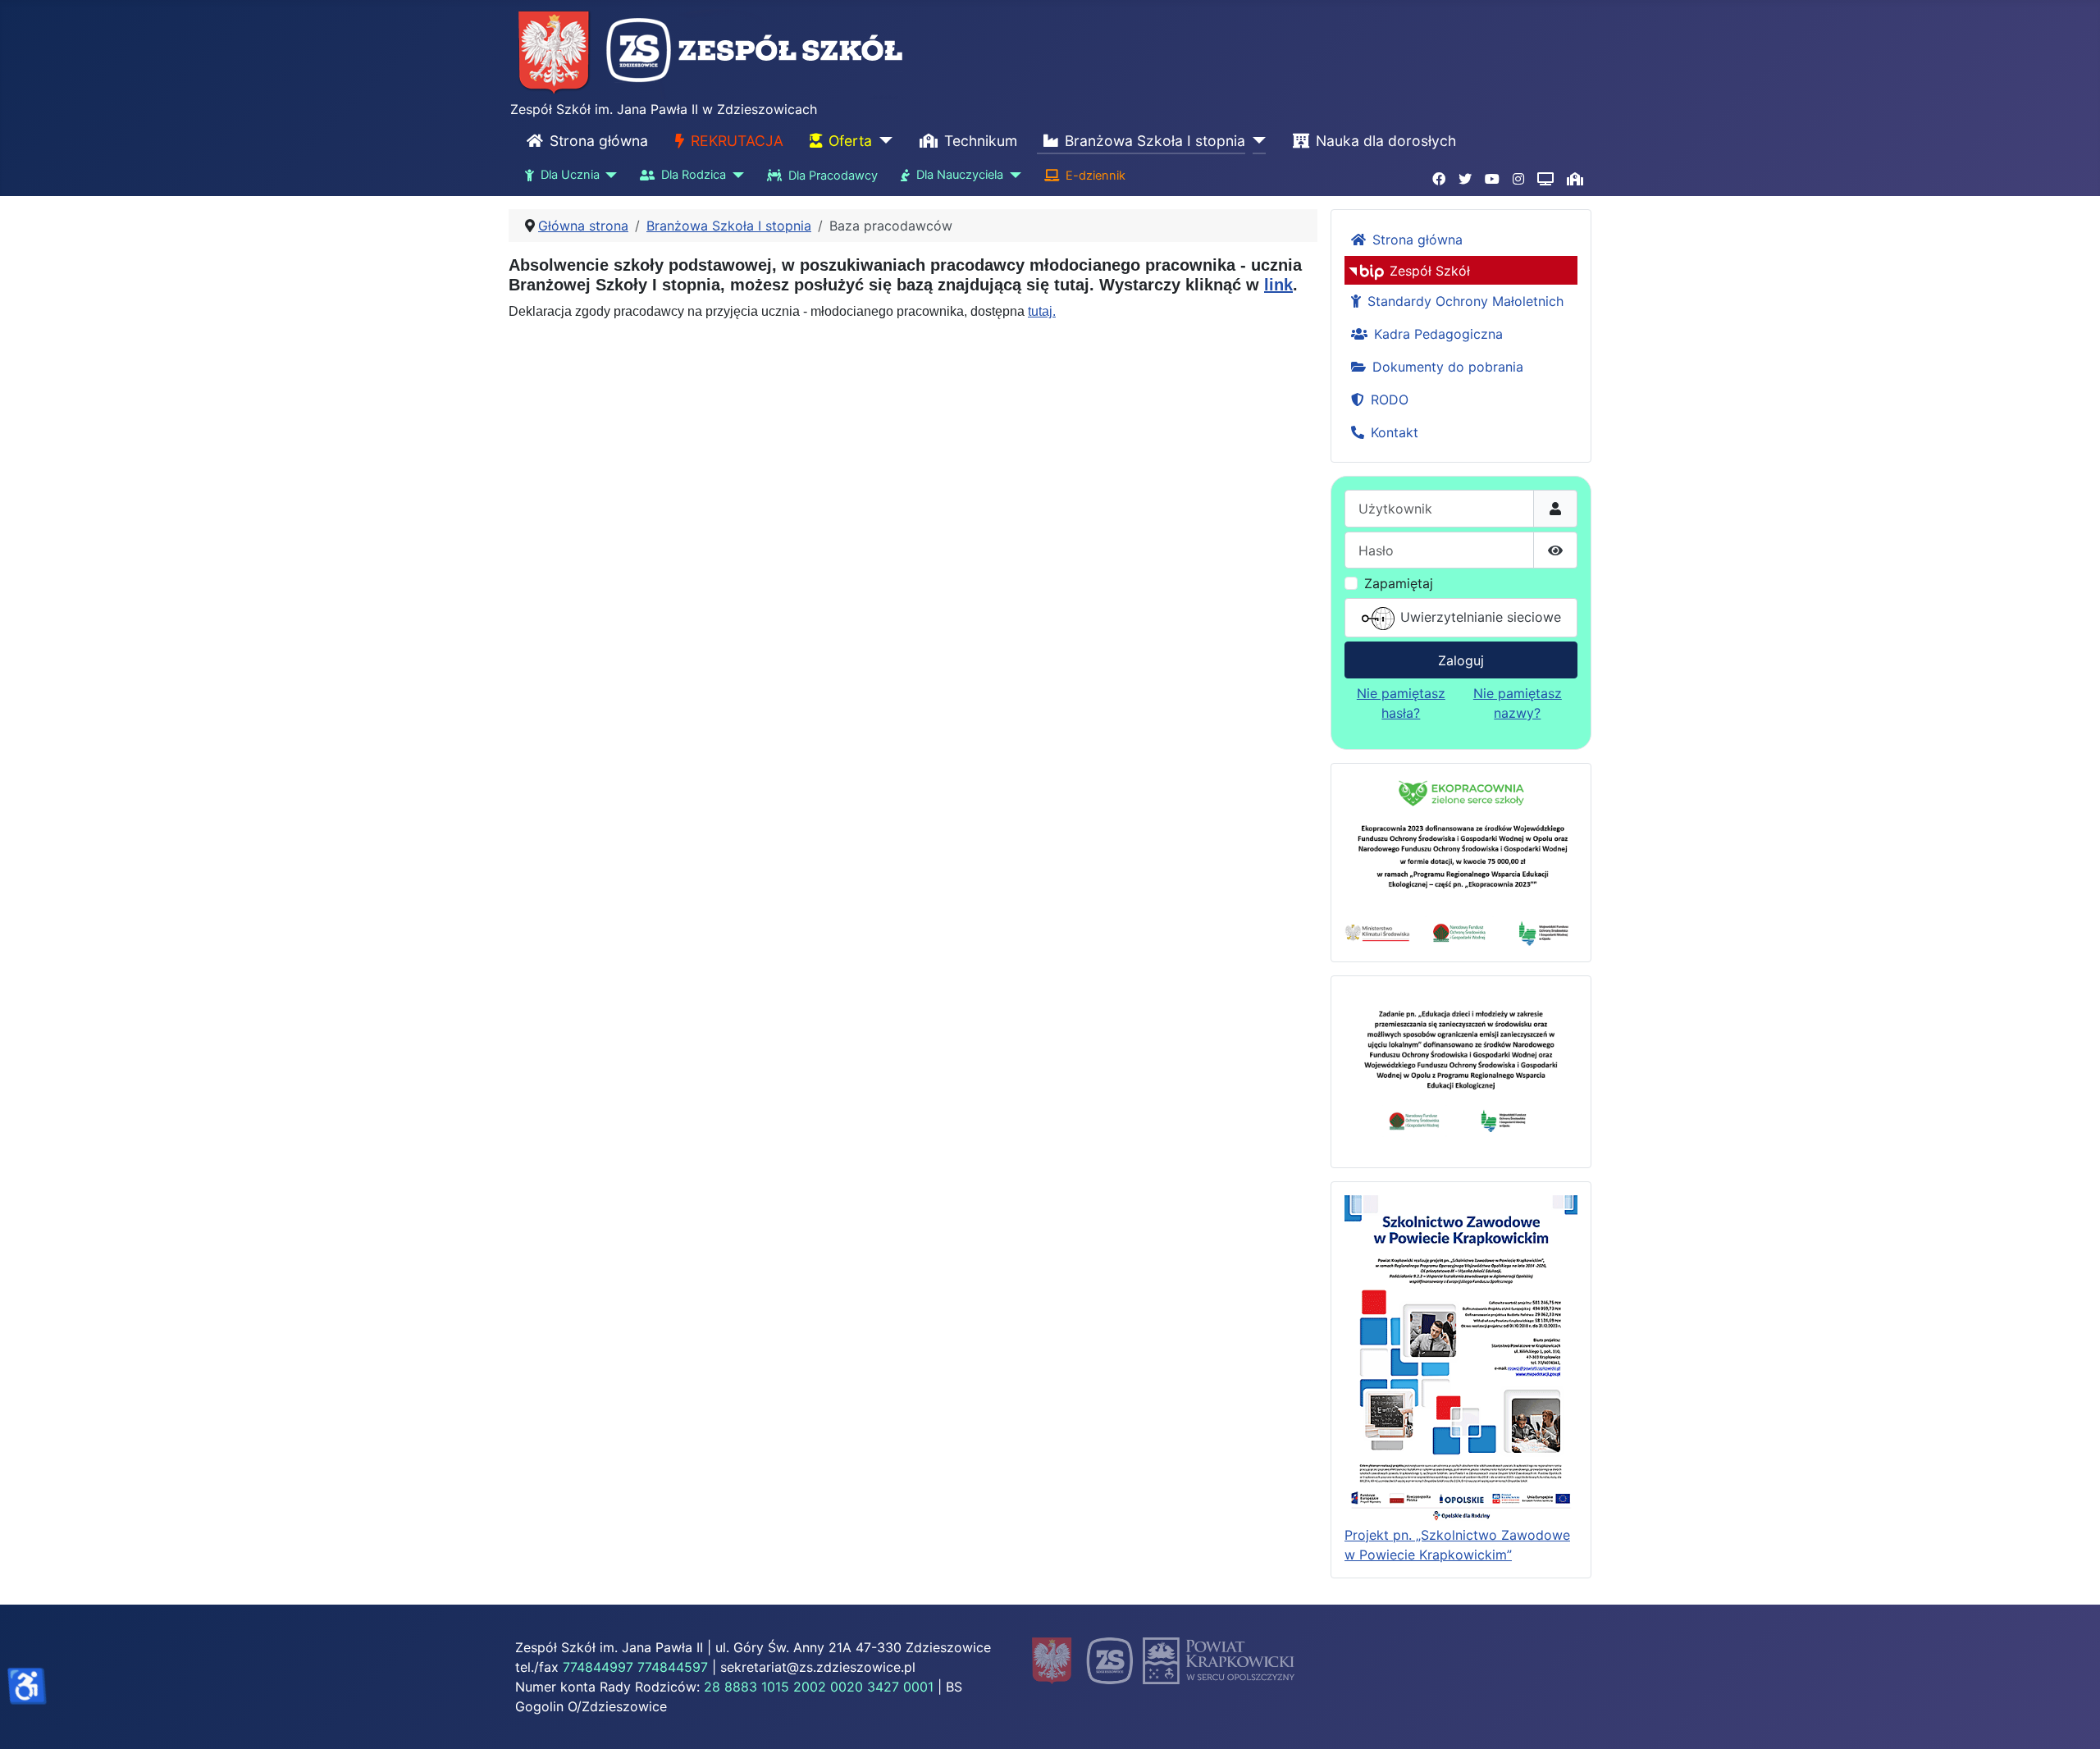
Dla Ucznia (570, 175)
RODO (1390, 400)
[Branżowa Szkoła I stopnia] (1255, 141)
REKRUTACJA (737, 141)
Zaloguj (1461, 660)
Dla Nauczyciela (960, 175)
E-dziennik (1096, 176)
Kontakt (1395, 432)
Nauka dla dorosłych (1386, 141)
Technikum (981, 141)
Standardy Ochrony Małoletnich (1465, 301)
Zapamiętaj (1399, 583)
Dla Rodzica (694, 175)
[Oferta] (882, 141)
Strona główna (599, 141)
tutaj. (1042, 311)
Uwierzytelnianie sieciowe (1479, 617)
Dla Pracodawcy (833, 176)
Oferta (850, 141)
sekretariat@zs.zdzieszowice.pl (818, 1667)
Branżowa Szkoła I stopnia (1155, 141)
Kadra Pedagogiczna (1438, 334)
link (1278, 285)
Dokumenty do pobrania (1448, 367)
